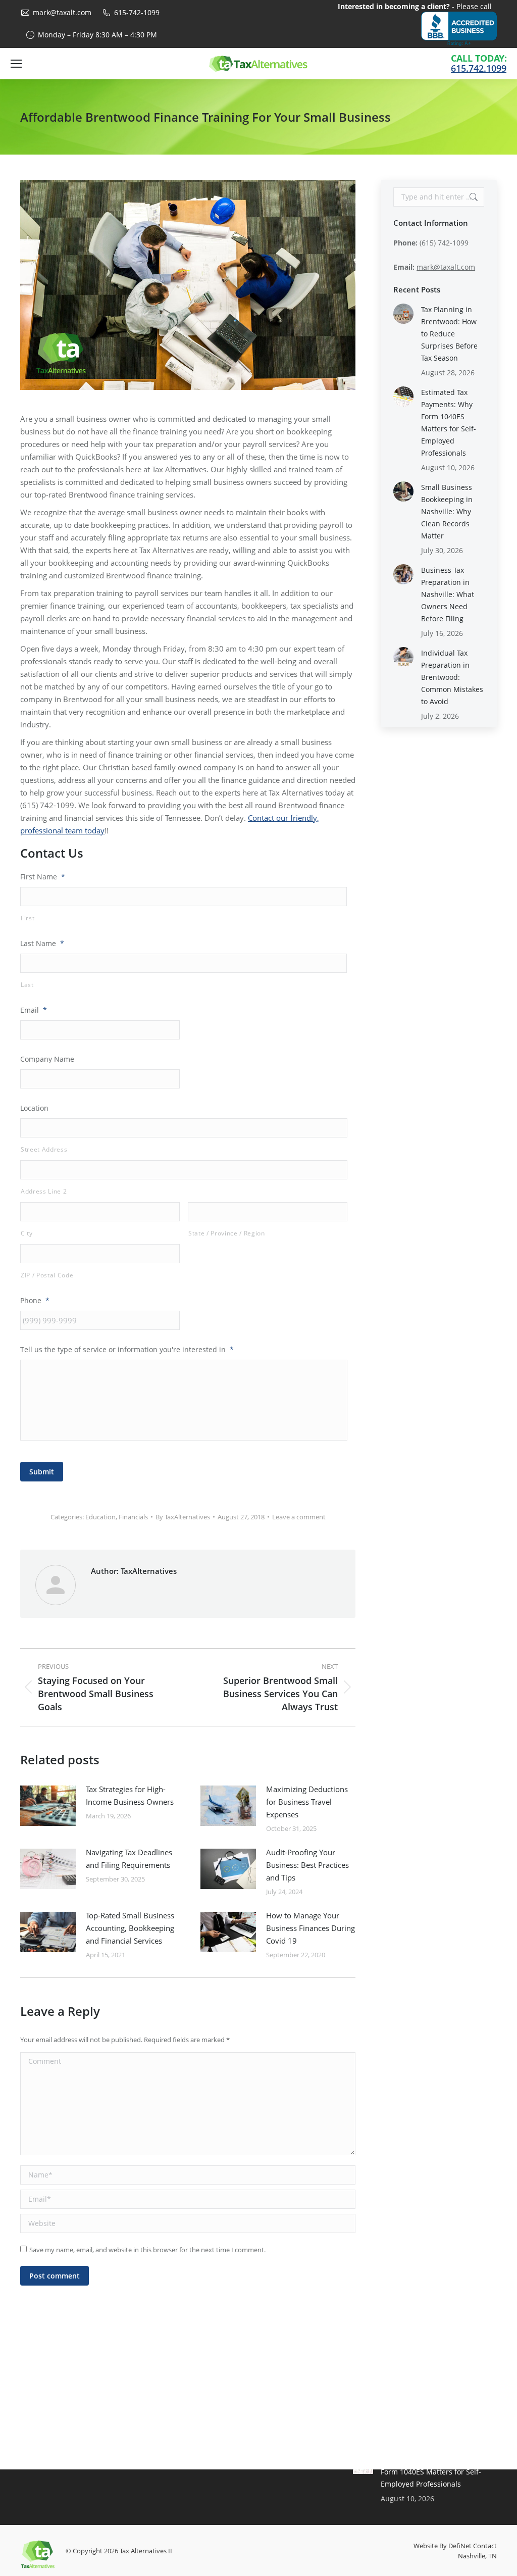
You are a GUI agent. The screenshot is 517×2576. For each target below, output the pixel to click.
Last (27, 985)
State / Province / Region (227, 1233)
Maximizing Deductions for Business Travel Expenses (307, 1802)
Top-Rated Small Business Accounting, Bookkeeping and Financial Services (130, 1928)
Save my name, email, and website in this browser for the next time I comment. (147, 2250)
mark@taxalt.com (62, 12)
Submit (42, 1472)
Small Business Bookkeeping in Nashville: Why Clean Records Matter (447, 511)
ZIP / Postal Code (47, 1275)
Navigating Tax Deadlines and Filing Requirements (129, 1859)
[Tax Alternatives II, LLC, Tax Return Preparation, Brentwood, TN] (459, 29)
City (27, 1233)
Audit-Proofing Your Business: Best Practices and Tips (307, 1865)
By (183, 1517)
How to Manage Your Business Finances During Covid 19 (311, 1928)
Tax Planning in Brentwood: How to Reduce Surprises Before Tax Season (449, 334)
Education (100, 1517)
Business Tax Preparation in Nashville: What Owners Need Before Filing (448, 594)
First (28, 918)
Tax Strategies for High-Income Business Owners (130, 1795)
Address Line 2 (44, 1191)
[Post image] (48, 1806)
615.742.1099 (479, 68)
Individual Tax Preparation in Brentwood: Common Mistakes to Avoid (452, 677)
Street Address (44, 1149)
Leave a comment (299, 1517)
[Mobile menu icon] (16, 64)
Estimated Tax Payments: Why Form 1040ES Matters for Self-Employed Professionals (449, 423)
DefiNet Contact (473, 2546)
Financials (133, 1517)
